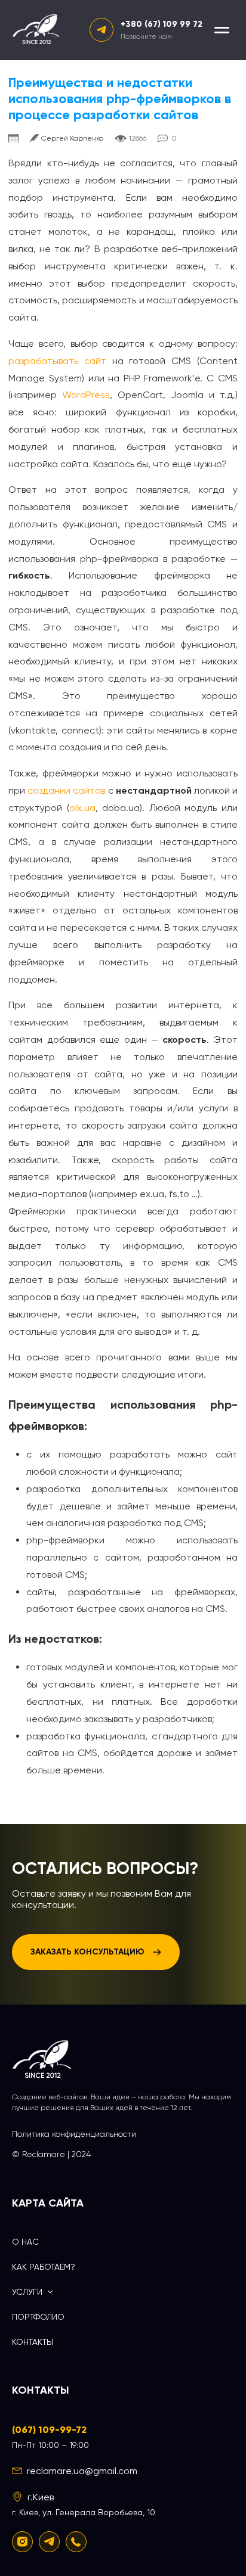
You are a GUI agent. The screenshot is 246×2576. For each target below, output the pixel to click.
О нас (25, 2242)
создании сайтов (66, 790)
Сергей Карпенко (72, 138)
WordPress (86, 395)
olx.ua (82, 808)
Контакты (33, 2342)
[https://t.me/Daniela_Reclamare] (49, 2542)
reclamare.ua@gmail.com (82, 2471)
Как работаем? (44, 2267)
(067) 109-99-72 (49, 2430)
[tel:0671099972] (76, 2542)
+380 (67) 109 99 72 (162, 24)
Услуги (27, 2292)
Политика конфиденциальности (74, 2134)
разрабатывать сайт (57, 361)
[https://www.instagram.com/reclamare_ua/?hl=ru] (22, 2542)
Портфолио (38, 2317)
